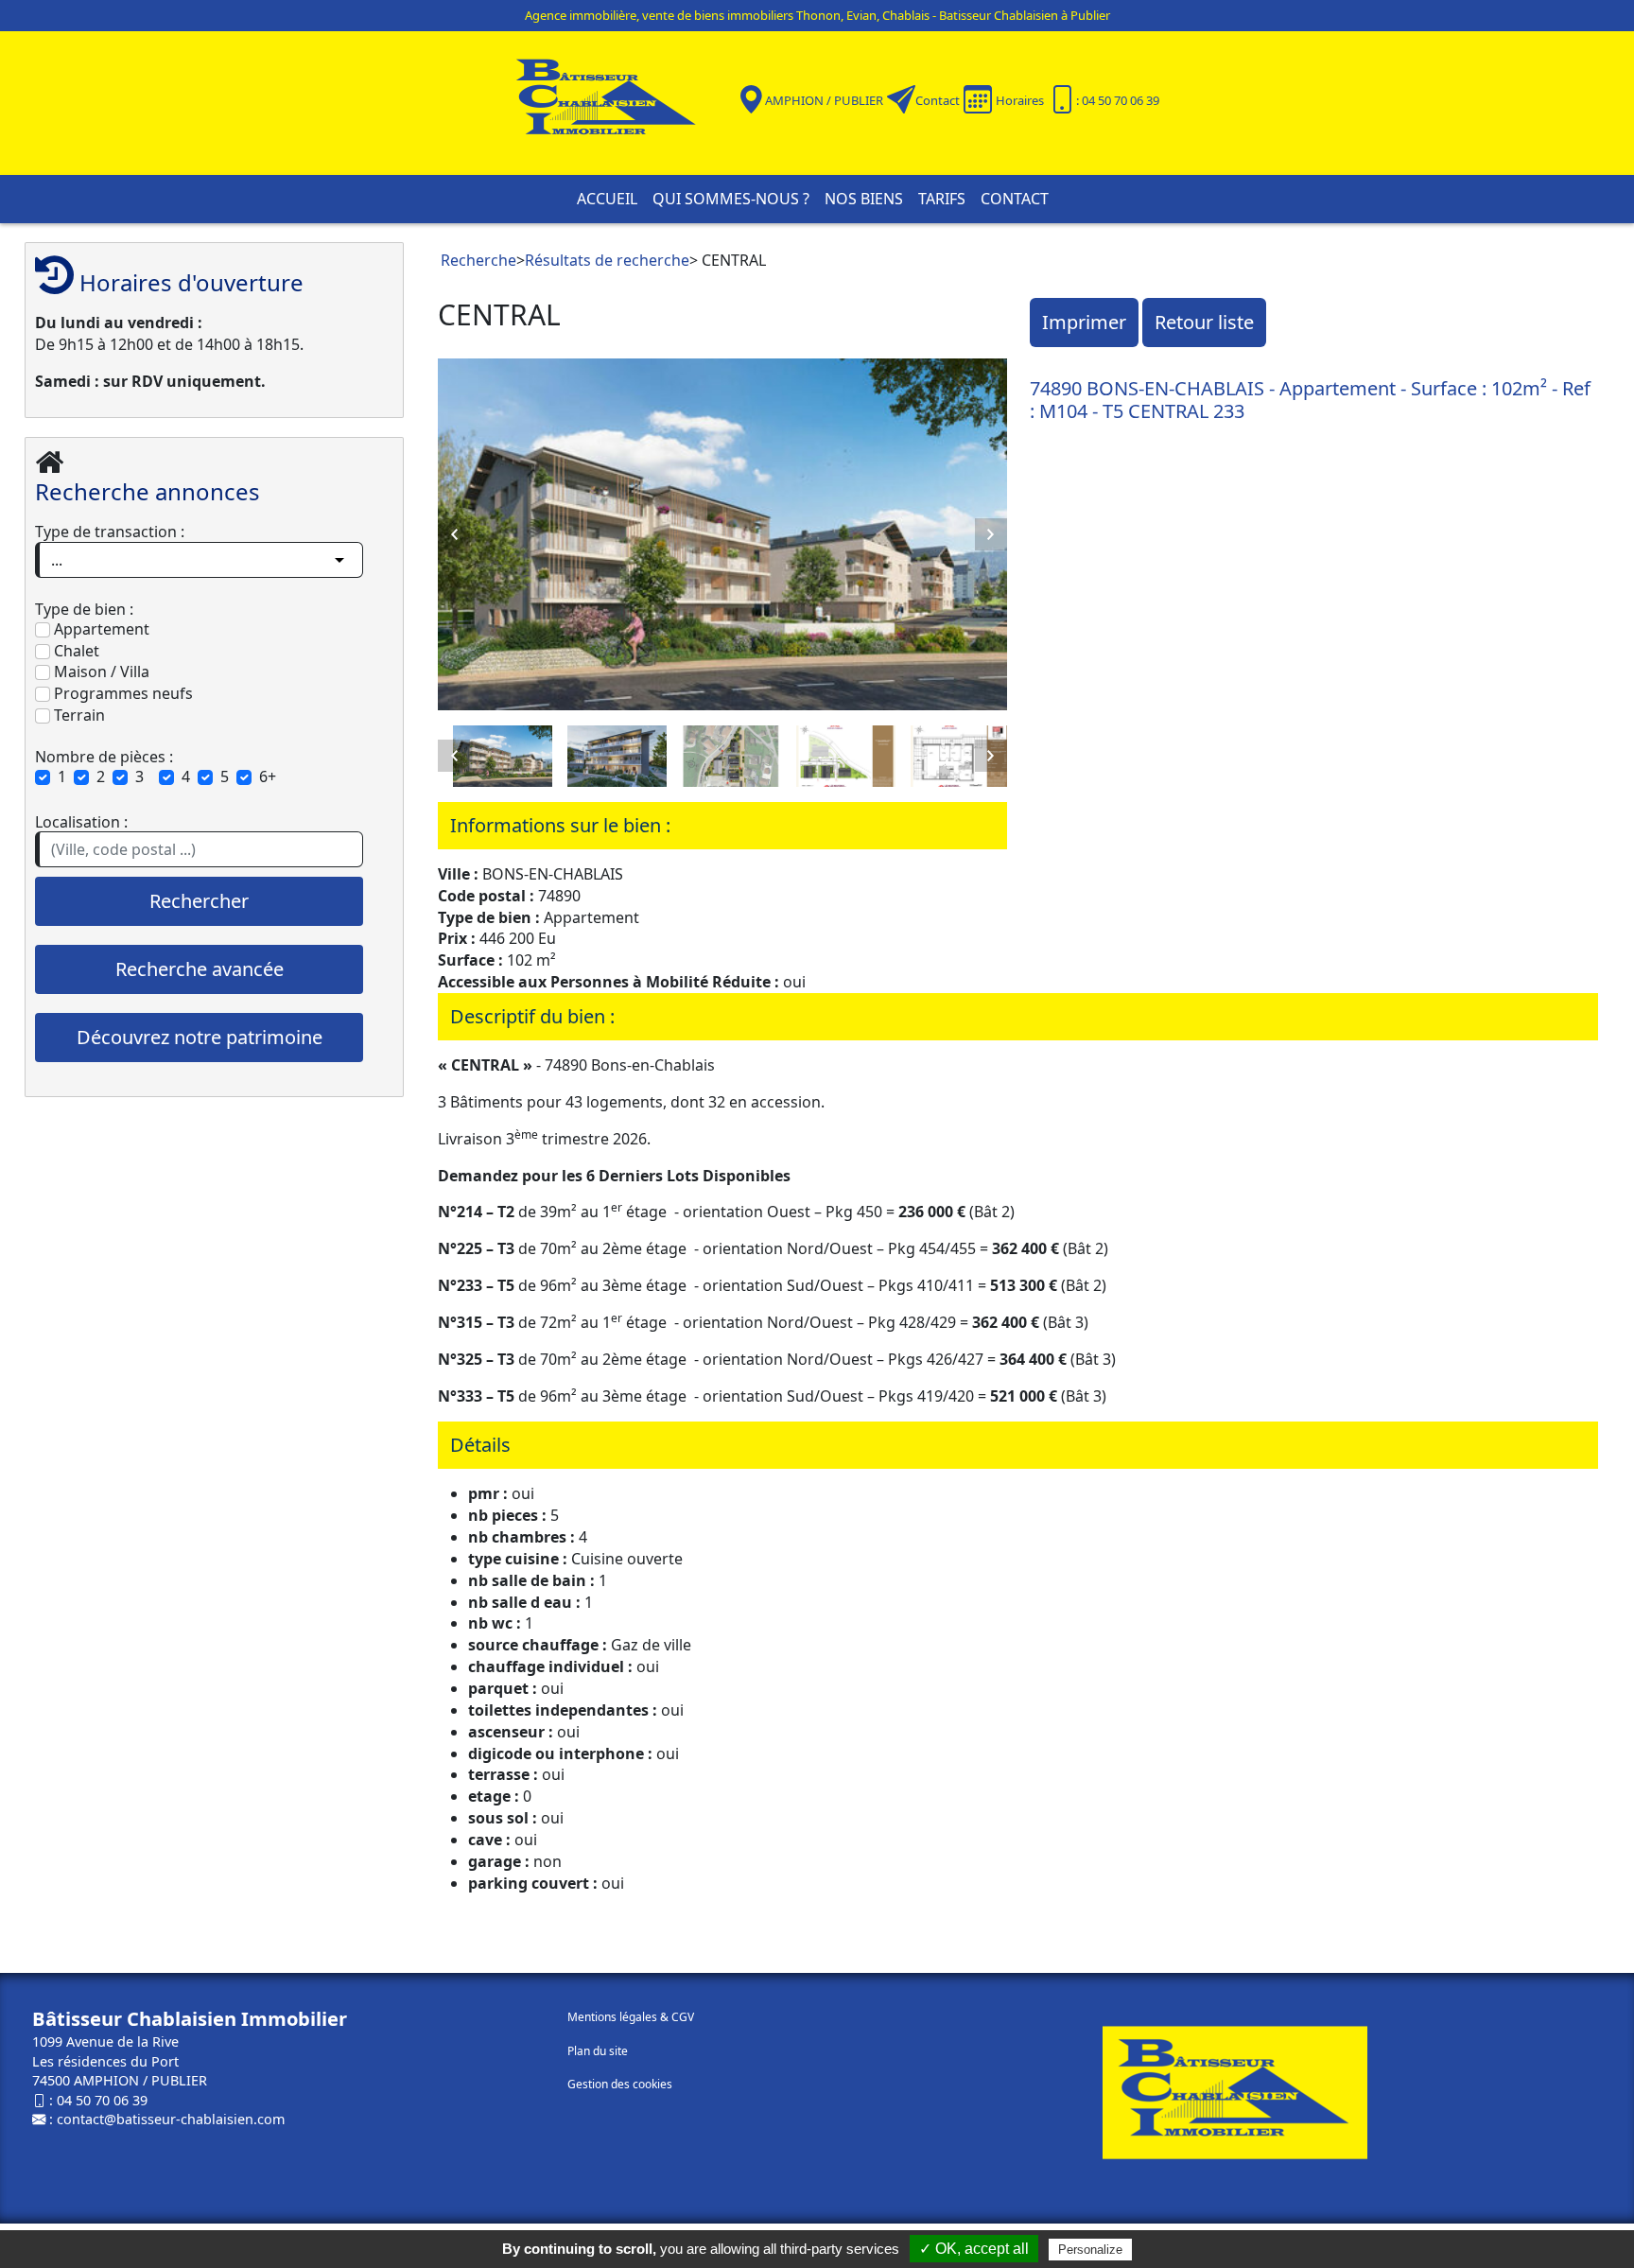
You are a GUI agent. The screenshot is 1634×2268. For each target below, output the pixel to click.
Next (991, 534)
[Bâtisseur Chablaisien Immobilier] (618, 101)
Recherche (478, 260)
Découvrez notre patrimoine (200, 1037)
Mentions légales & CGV (631, 2017)
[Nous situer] (751, 99)
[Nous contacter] (901, 99)
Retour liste (1204, 322)
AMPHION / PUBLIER (824, 100)
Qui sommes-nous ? (731, 199)
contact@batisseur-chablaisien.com (171, 2119)
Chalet (75, 651)
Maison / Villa (100, 672)
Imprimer (1084, 322)
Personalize (1090, 2250)
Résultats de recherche (607, 260)
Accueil (607, 199)
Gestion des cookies (620, 2084)
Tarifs (942, 199)
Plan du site (598, 2051)
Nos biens (864, 199)
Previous (454, 534)
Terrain (78, 715)
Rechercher (199, 901)
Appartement (100, 629)
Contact (938, 100)
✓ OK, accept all (974, 2249)
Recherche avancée (200, 969)
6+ (268, 776)
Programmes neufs (122, 693)
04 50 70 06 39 (102, 2100)
